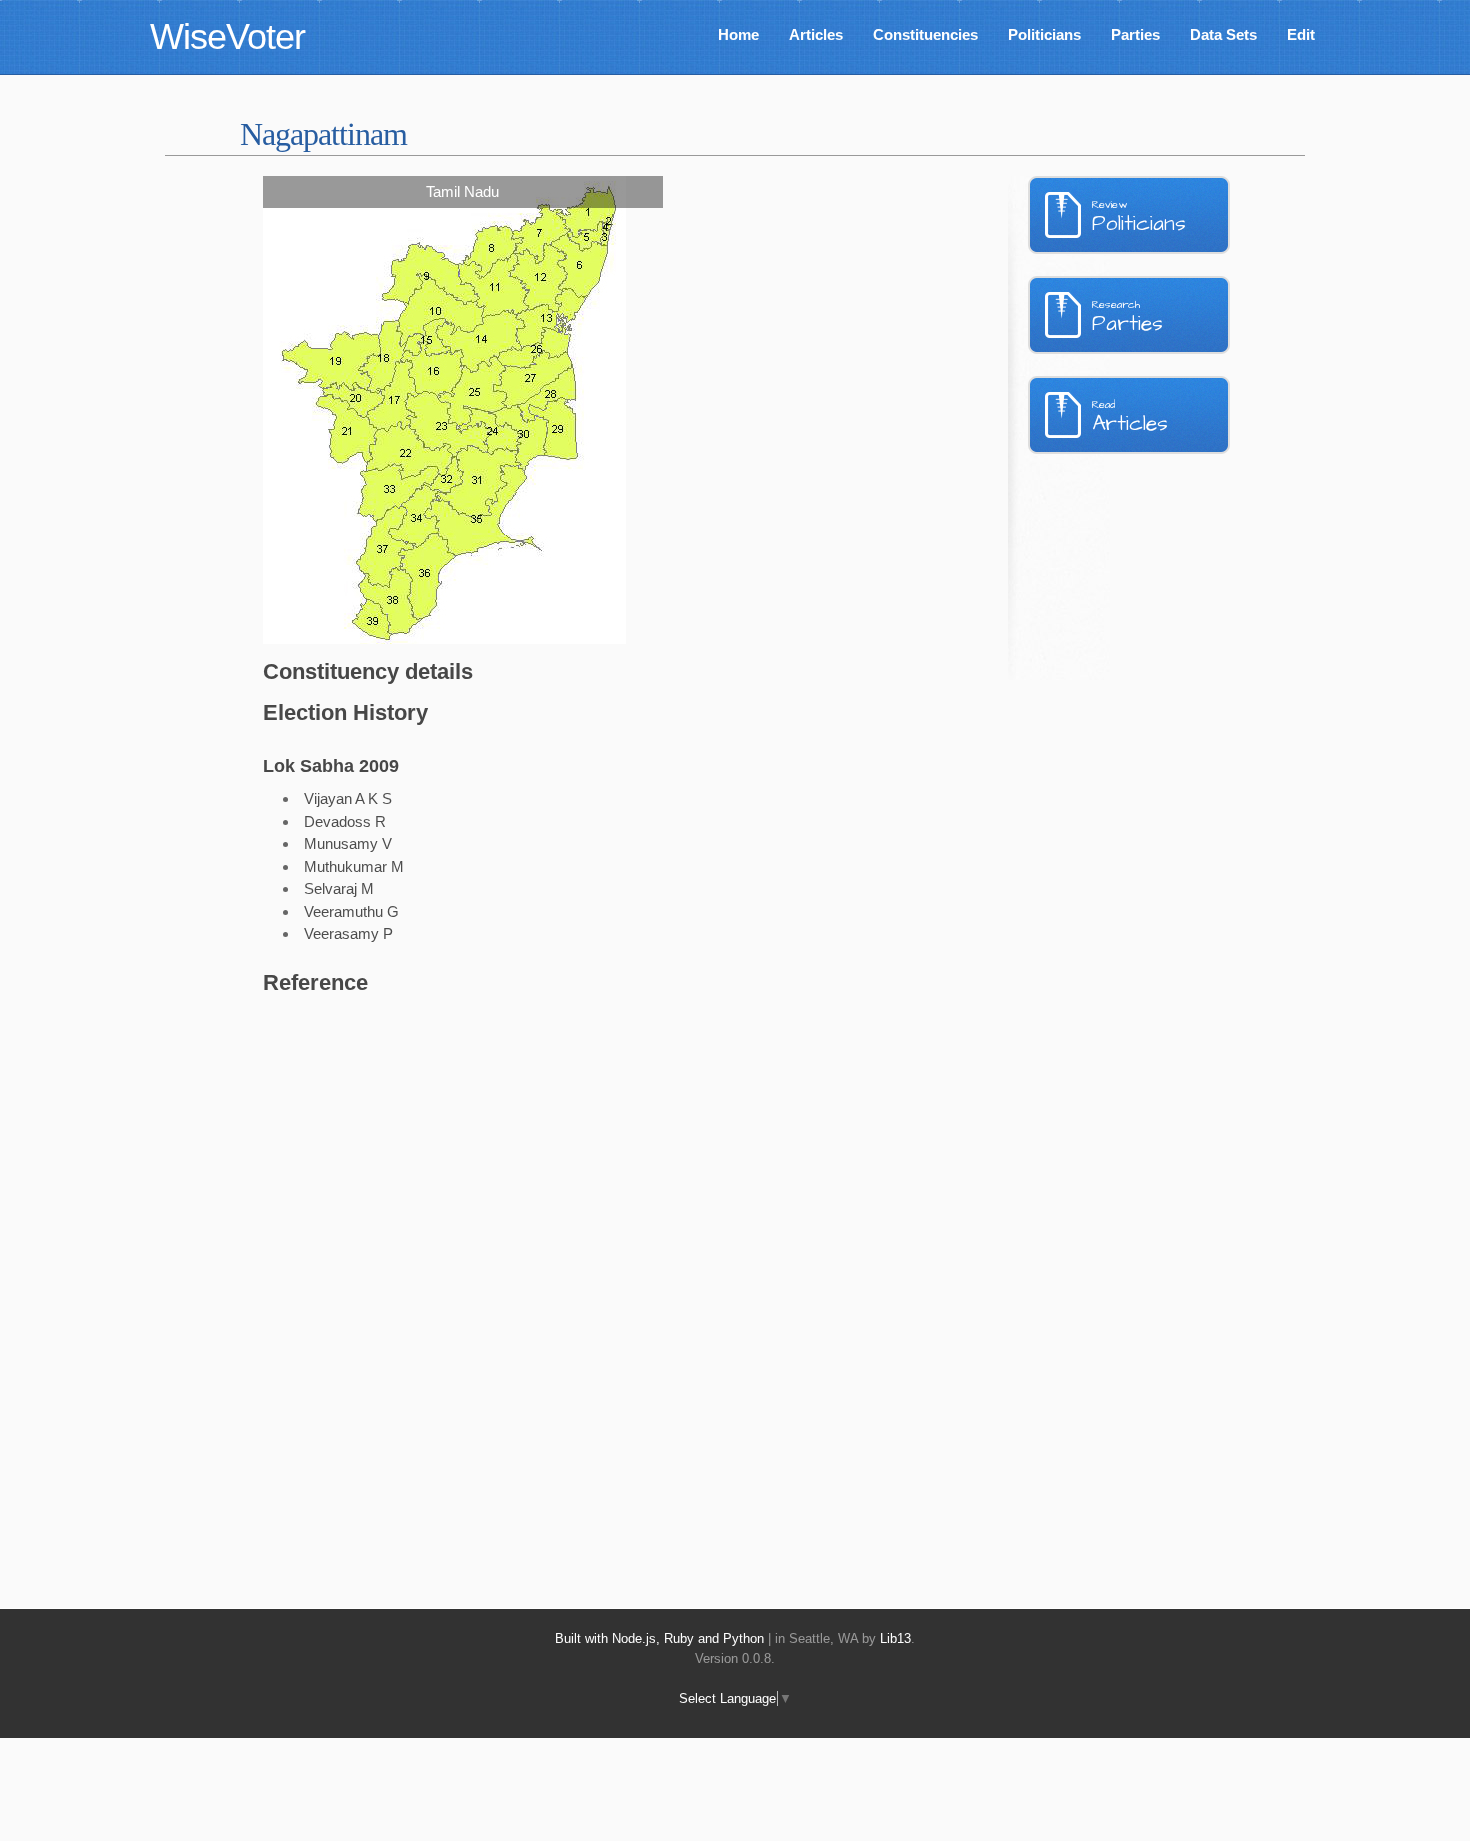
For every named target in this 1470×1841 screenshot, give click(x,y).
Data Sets (1223, 34)
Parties (1135, 34)
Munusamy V (348, 843)
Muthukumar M (354, 866)
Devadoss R (345, 821)
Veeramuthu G (351, 911)
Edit (1301, 34)
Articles (816, 34)
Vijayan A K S (348, 798)
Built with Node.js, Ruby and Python (659, 1638)
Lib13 (895, 1638)
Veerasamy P (348, 933)
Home (738, 34)
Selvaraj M (339, 888)
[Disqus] (569, 1279)
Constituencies (925, 34)
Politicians (1044, 34)
